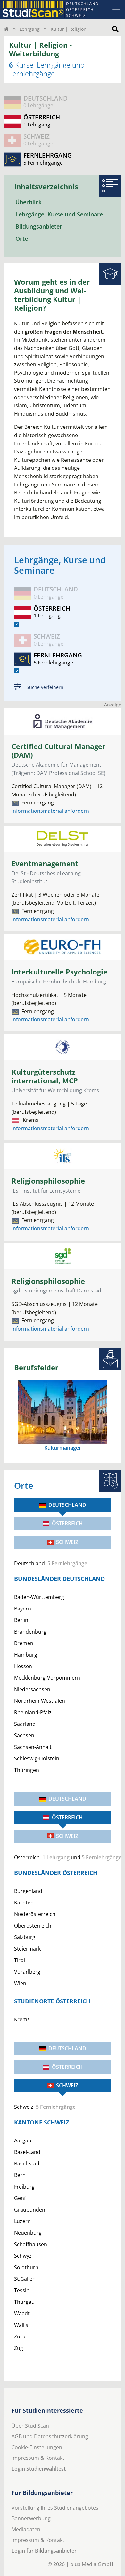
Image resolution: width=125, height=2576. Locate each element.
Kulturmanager (63, 1448)
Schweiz (67, 1542)
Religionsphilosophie (48, 1181)
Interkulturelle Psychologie (59, 972)
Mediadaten (26, 2529)
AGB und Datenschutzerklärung (50, 2436)
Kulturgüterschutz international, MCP (45, 1076)
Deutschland (67, 1505)
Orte (22, 239)
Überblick (29, 202)
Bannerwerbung (31, 2518)
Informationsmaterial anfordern (50, 811)
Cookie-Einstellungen (37, 2447)
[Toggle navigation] (116, 10)
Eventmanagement (45, 864)
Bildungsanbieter (39, 226)
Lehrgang (30, 29)
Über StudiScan (30, 2426)
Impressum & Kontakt (38, 2458)
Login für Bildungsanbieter (44, 2551)
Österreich (67, 1523)
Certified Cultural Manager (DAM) (58, 751)
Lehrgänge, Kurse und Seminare (59, 214)
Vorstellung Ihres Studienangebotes (55, 2508)
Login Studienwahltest (39, 2469)
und (63, 1857)
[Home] (6, 29)
